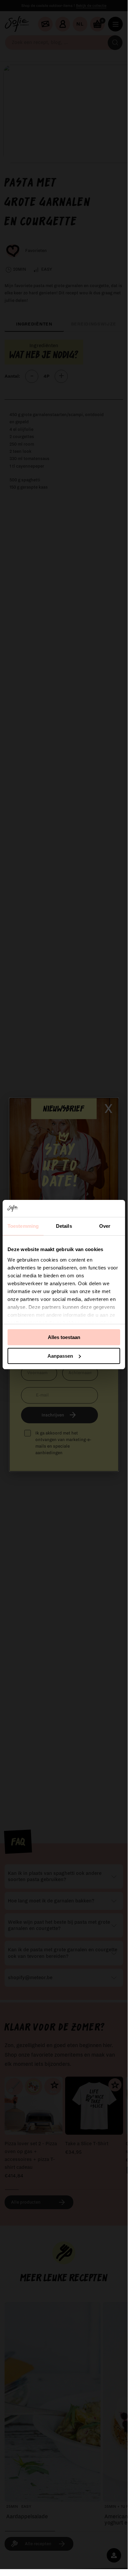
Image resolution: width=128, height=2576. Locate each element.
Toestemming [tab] (23, 1226)
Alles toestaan (64, 1337)
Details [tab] (64, 1226)
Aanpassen (60, 1356)
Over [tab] (105, 1226)
